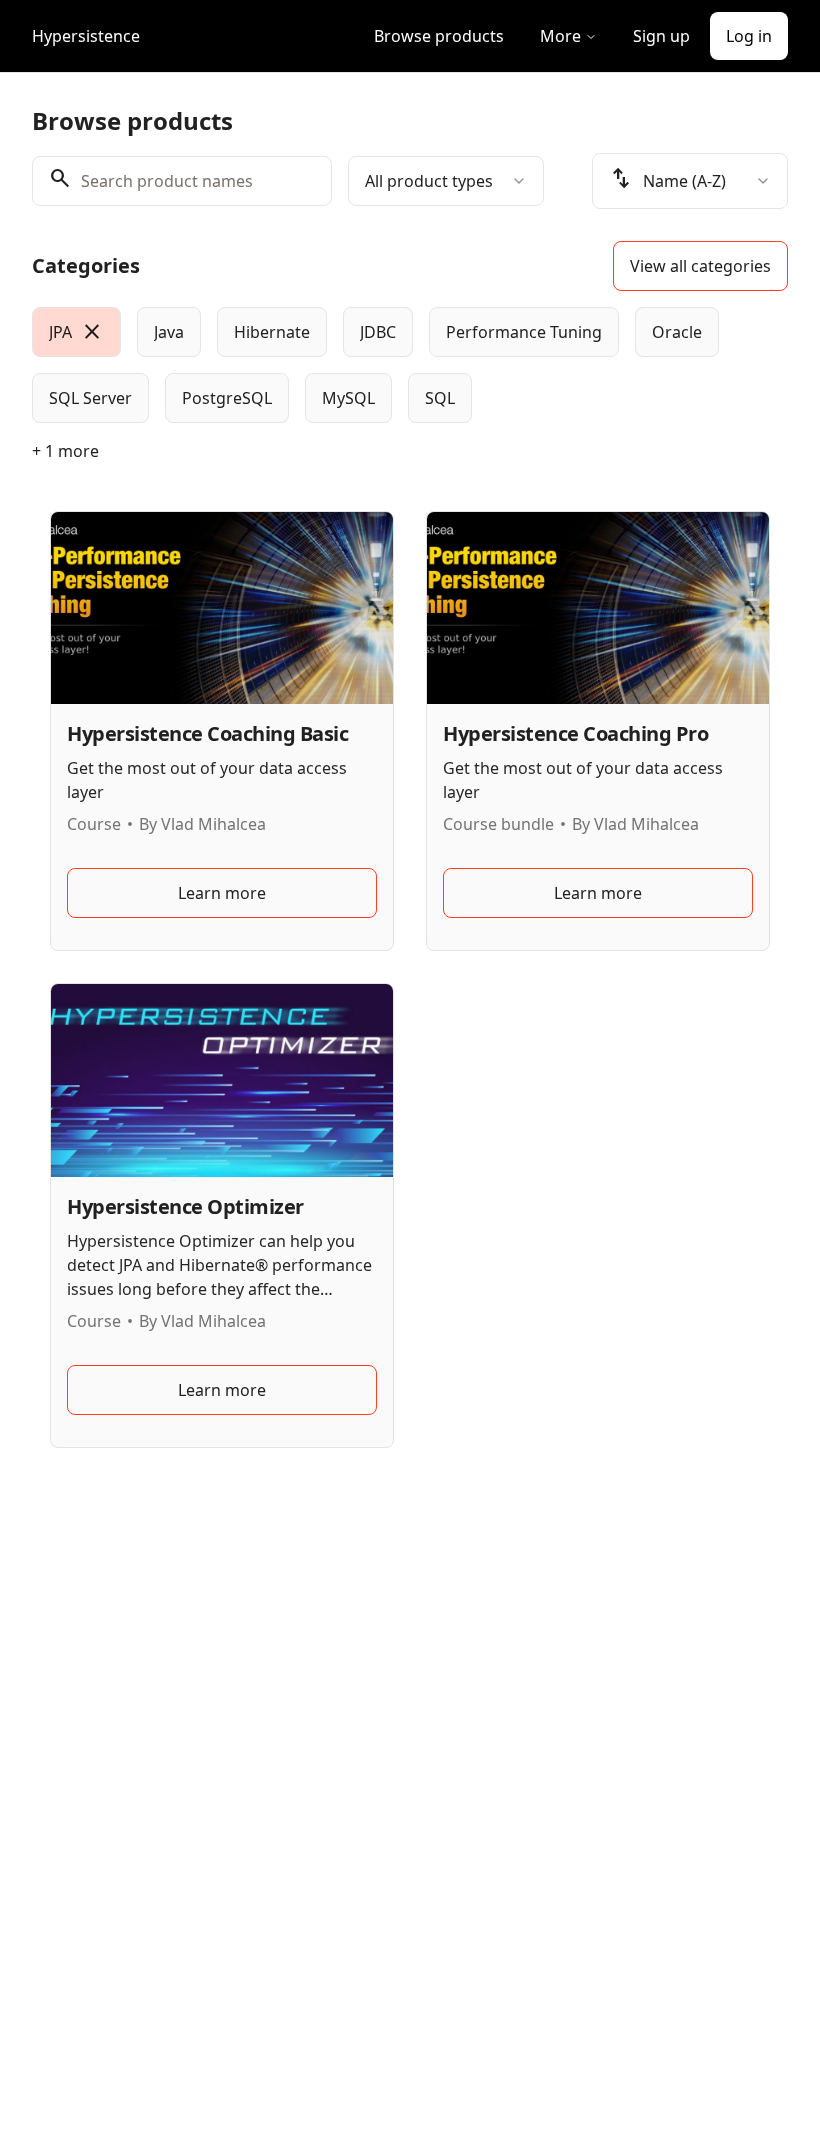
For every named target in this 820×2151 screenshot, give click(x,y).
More (560, 36)
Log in (749, 36)
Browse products (439, 36)
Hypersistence (86, 36)
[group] (410, 365)
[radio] (76, 332)
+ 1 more (65, 451)
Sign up (661, 36)
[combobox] (446, 181)
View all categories (700, 266)
